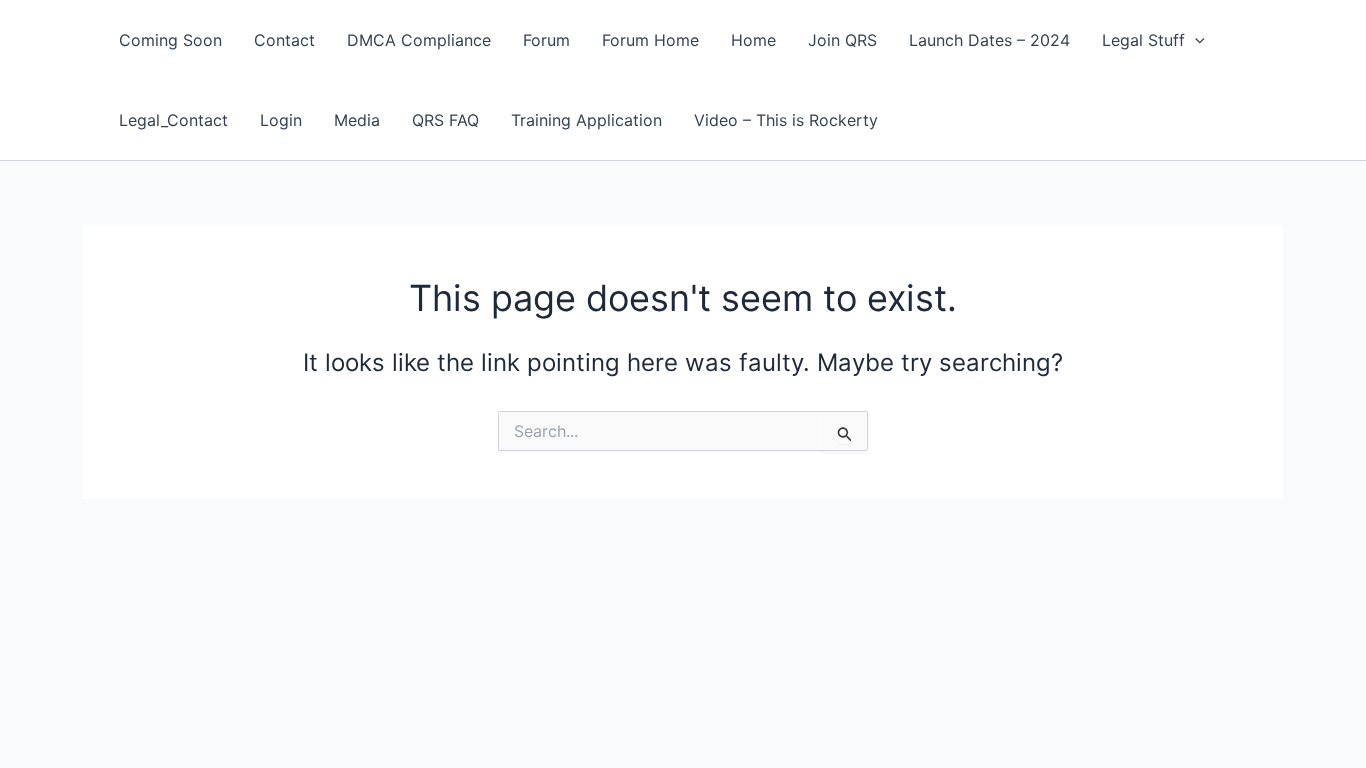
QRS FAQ (445, 120)
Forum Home (650, 40)
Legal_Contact (173, 120)
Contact (284, 40)
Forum (546, 40)
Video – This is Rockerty (786, 120)
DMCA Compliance (419, 40)
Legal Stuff (1143, 40)
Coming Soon (170, 40)
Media (357, 120)
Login (281, 120)
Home (753, 40)
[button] (1195, 40)
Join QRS (842, 40)
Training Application (586, 120)
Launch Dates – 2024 (989, 40)
